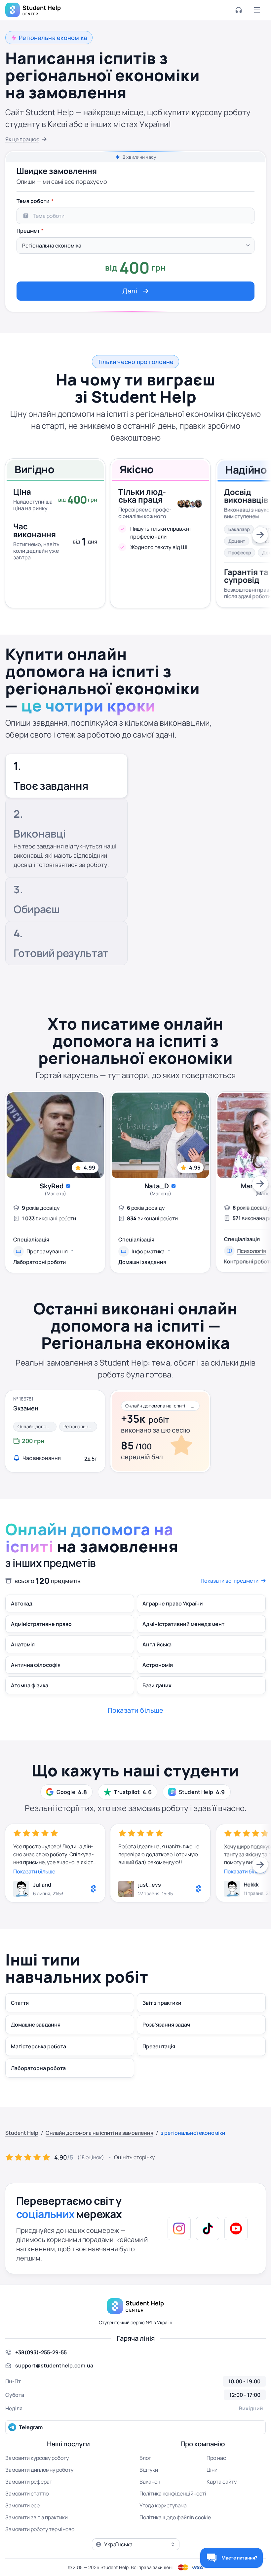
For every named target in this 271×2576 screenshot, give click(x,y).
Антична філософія (36, 1665)
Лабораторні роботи (39, 1262)
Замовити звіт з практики (37, 2517)
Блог (145, 2458)
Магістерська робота (39, 2046)
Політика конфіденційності (173, 2493)
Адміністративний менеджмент (183, 1624)
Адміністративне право (41, 1624)
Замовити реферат (29, 2482)
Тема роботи (33, 201)
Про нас (216, 2458)
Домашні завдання (142, 1262)
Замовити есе (22, 2505)
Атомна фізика (30, 1685)
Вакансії (150, 2482)
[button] (136, 2544)
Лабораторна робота (38, 2068)
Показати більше (34, 1871)
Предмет (28, 231)
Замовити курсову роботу (37, 2458)
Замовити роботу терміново (40, 2529)
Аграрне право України (173, 1603)
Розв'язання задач (166, 2025)
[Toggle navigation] (257, 10)
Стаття (20, 2003)
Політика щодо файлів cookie (175, 2517)
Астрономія (158, 1665)
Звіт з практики (162, 2003)
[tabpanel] (135, 248)
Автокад (22, 1603)
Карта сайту (222, 2482)
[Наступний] (260, 535)
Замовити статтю (27, 2493)
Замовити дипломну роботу (39, 2470)
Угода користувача (163, 2505)
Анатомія (23, 1644)
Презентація (159, 2046)
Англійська (157, 1644)
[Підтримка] (239, 10)
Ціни (212, 2470)
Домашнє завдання (36, 2025)
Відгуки (149, 2470)
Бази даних (157, 1685)
